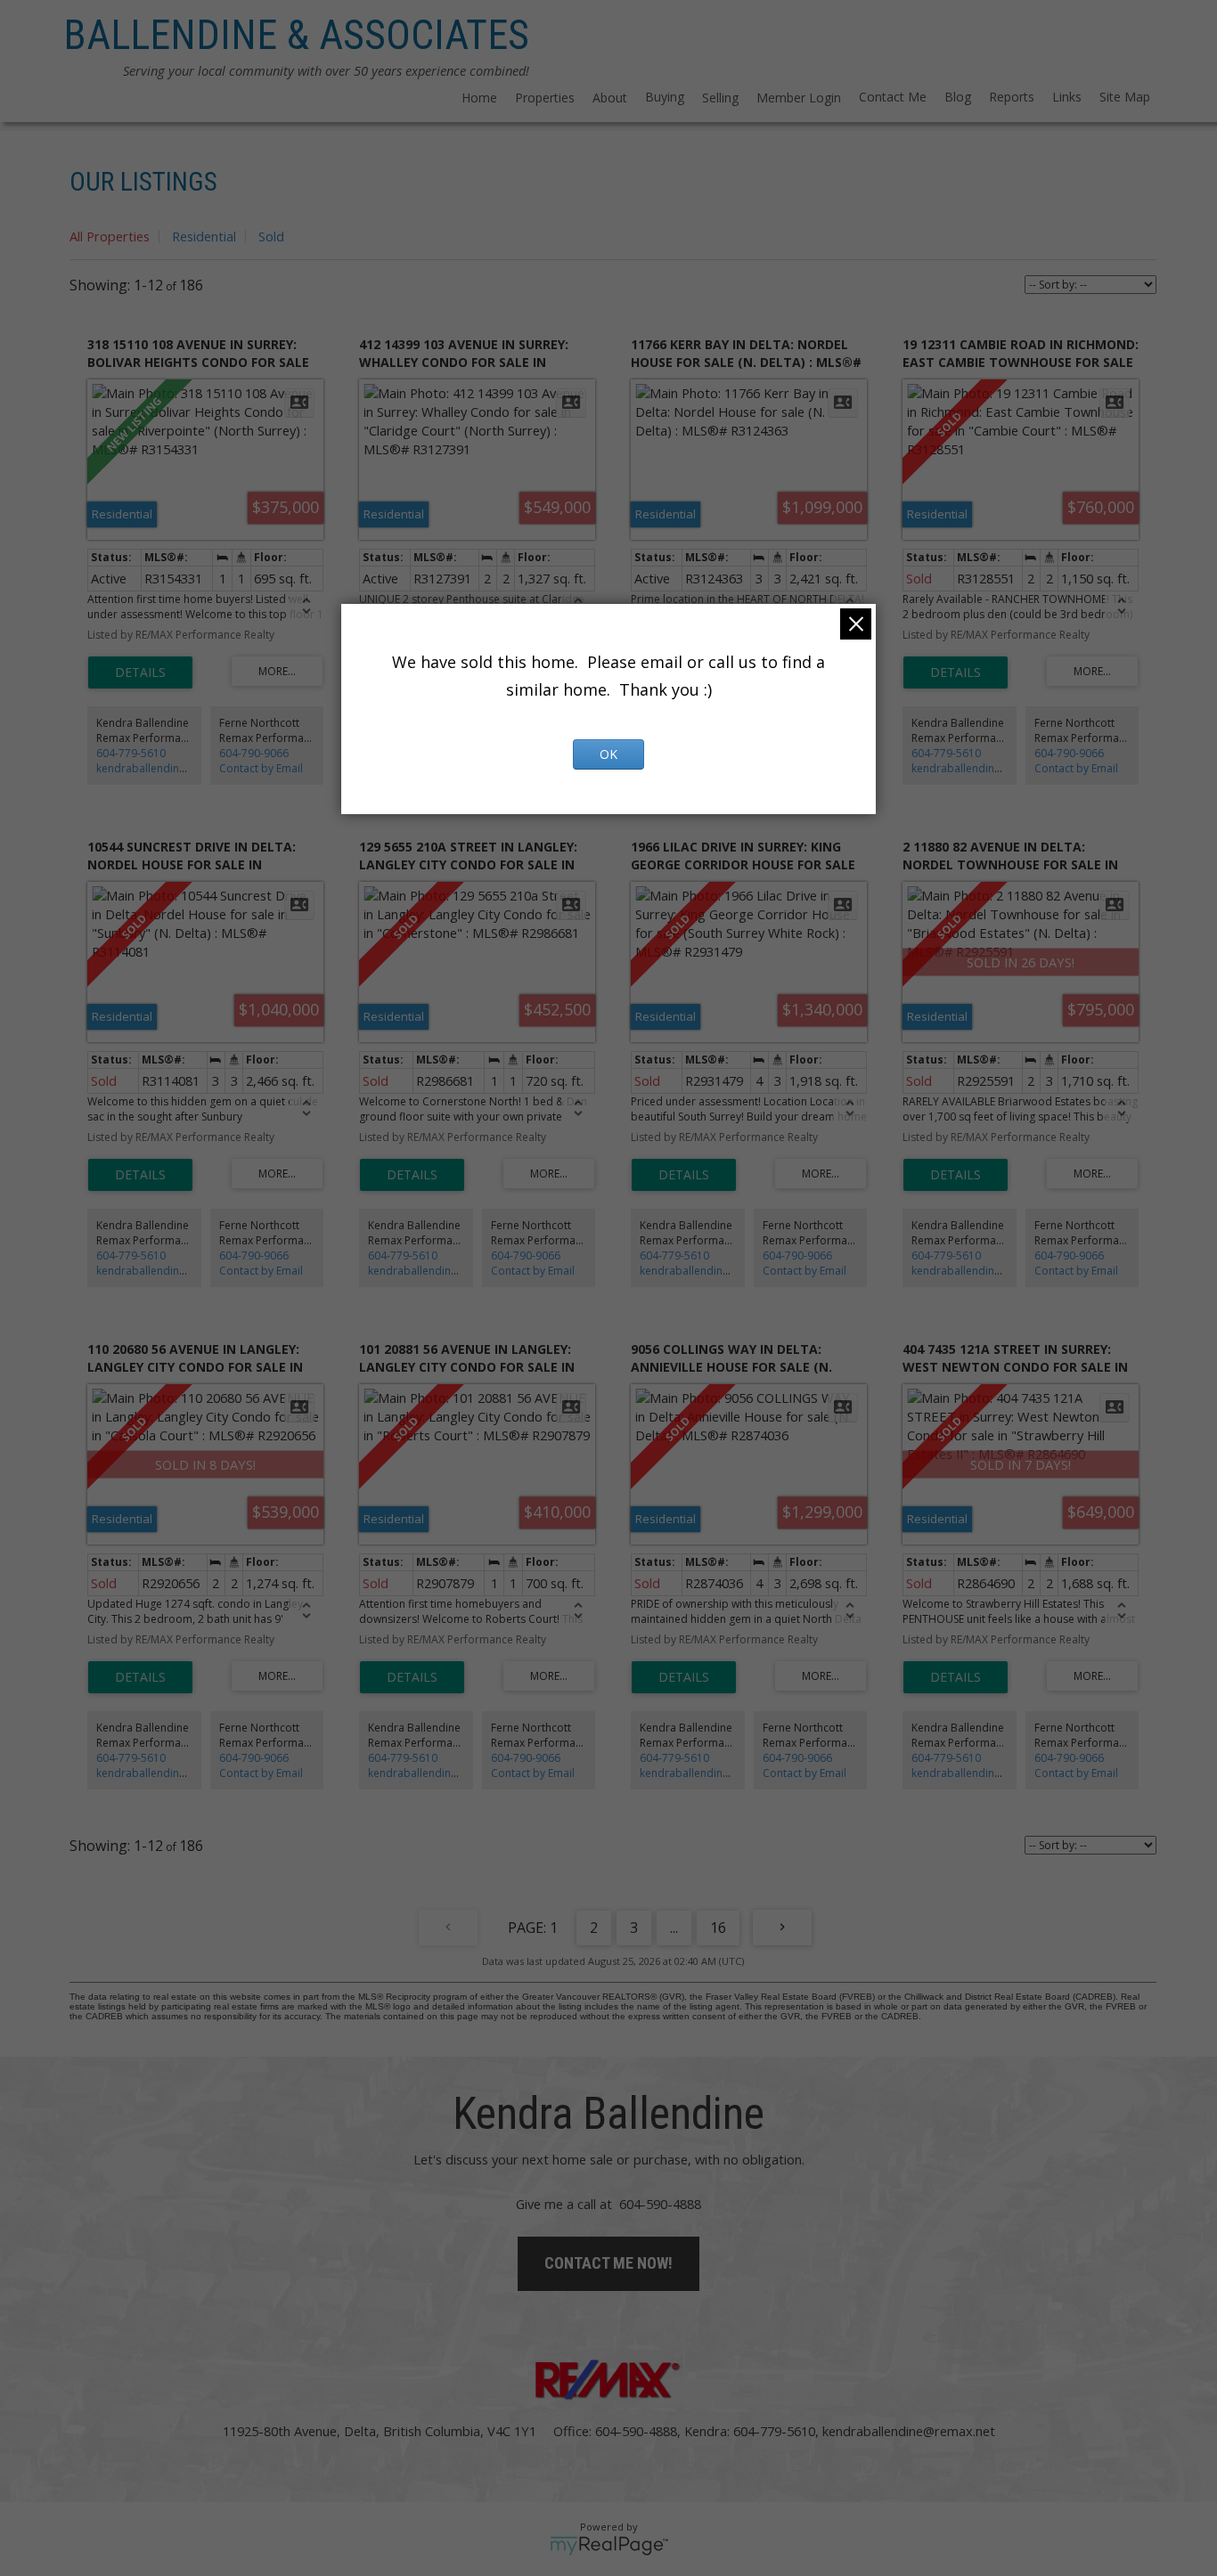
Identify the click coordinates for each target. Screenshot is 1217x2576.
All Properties (110, 236)
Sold (271, 236)
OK (608, 754)
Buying (665, 97)
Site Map (1125, 97)
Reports (1012, 97)
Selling (720, 98)
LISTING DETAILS (140, 673)
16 (718, 1928)
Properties (545, 98)
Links (1067, 97)
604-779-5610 (131, 753)
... (674, 1928)
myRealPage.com (609, 2546)
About (610, 98)
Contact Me (893, 97)
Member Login (799, 98)
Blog (958, 97)
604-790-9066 (254, 753)
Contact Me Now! (608, 2263)
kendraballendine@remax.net (171, 768)
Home (479, 98)
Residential (204, 236)
